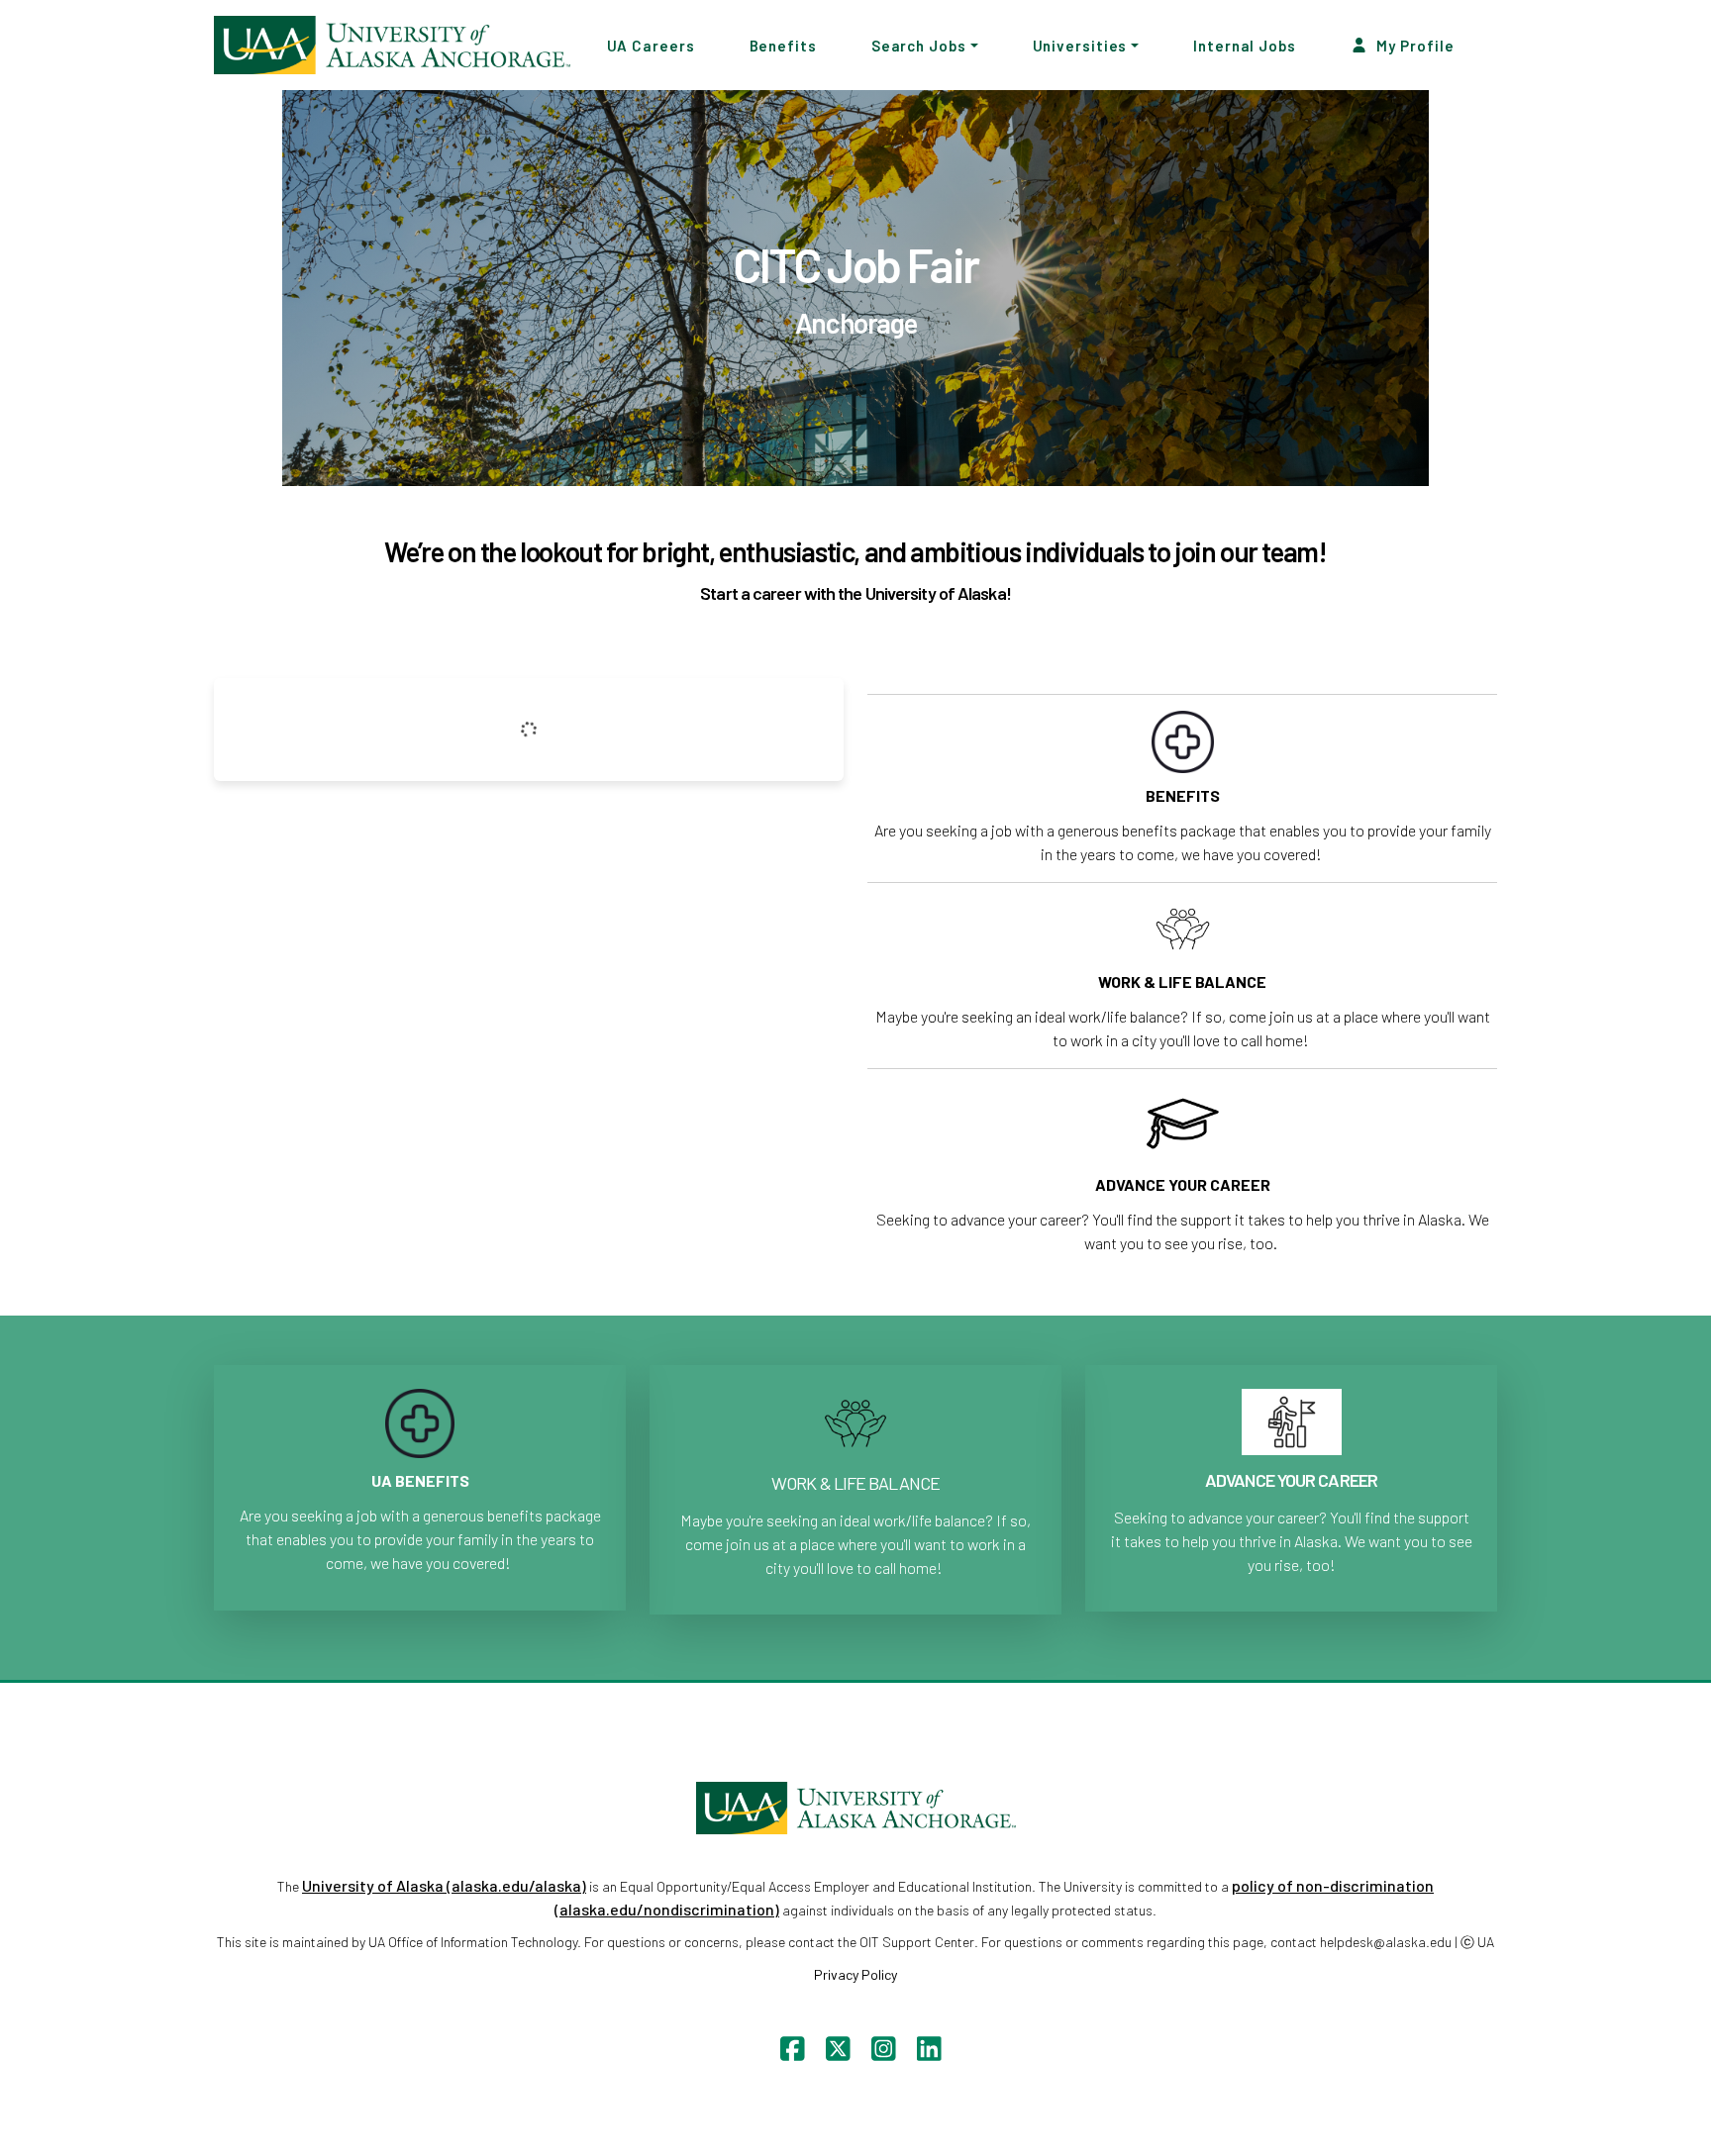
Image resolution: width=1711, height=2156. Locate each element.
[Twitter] (833, 2054)
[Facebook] (788, 2054)
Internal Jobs (1245, 45)
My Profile (1414, 45)
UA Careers (651, 45)
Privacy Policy (855, 1974)
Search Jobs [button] (919, 45)
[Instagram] (879, 2054)
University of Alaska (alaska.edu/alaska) (444, 1885)
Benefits (783, 45)
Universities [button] (1080, 45)
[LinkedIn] (924, 2054)
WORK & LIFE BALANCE (855, 1483)
